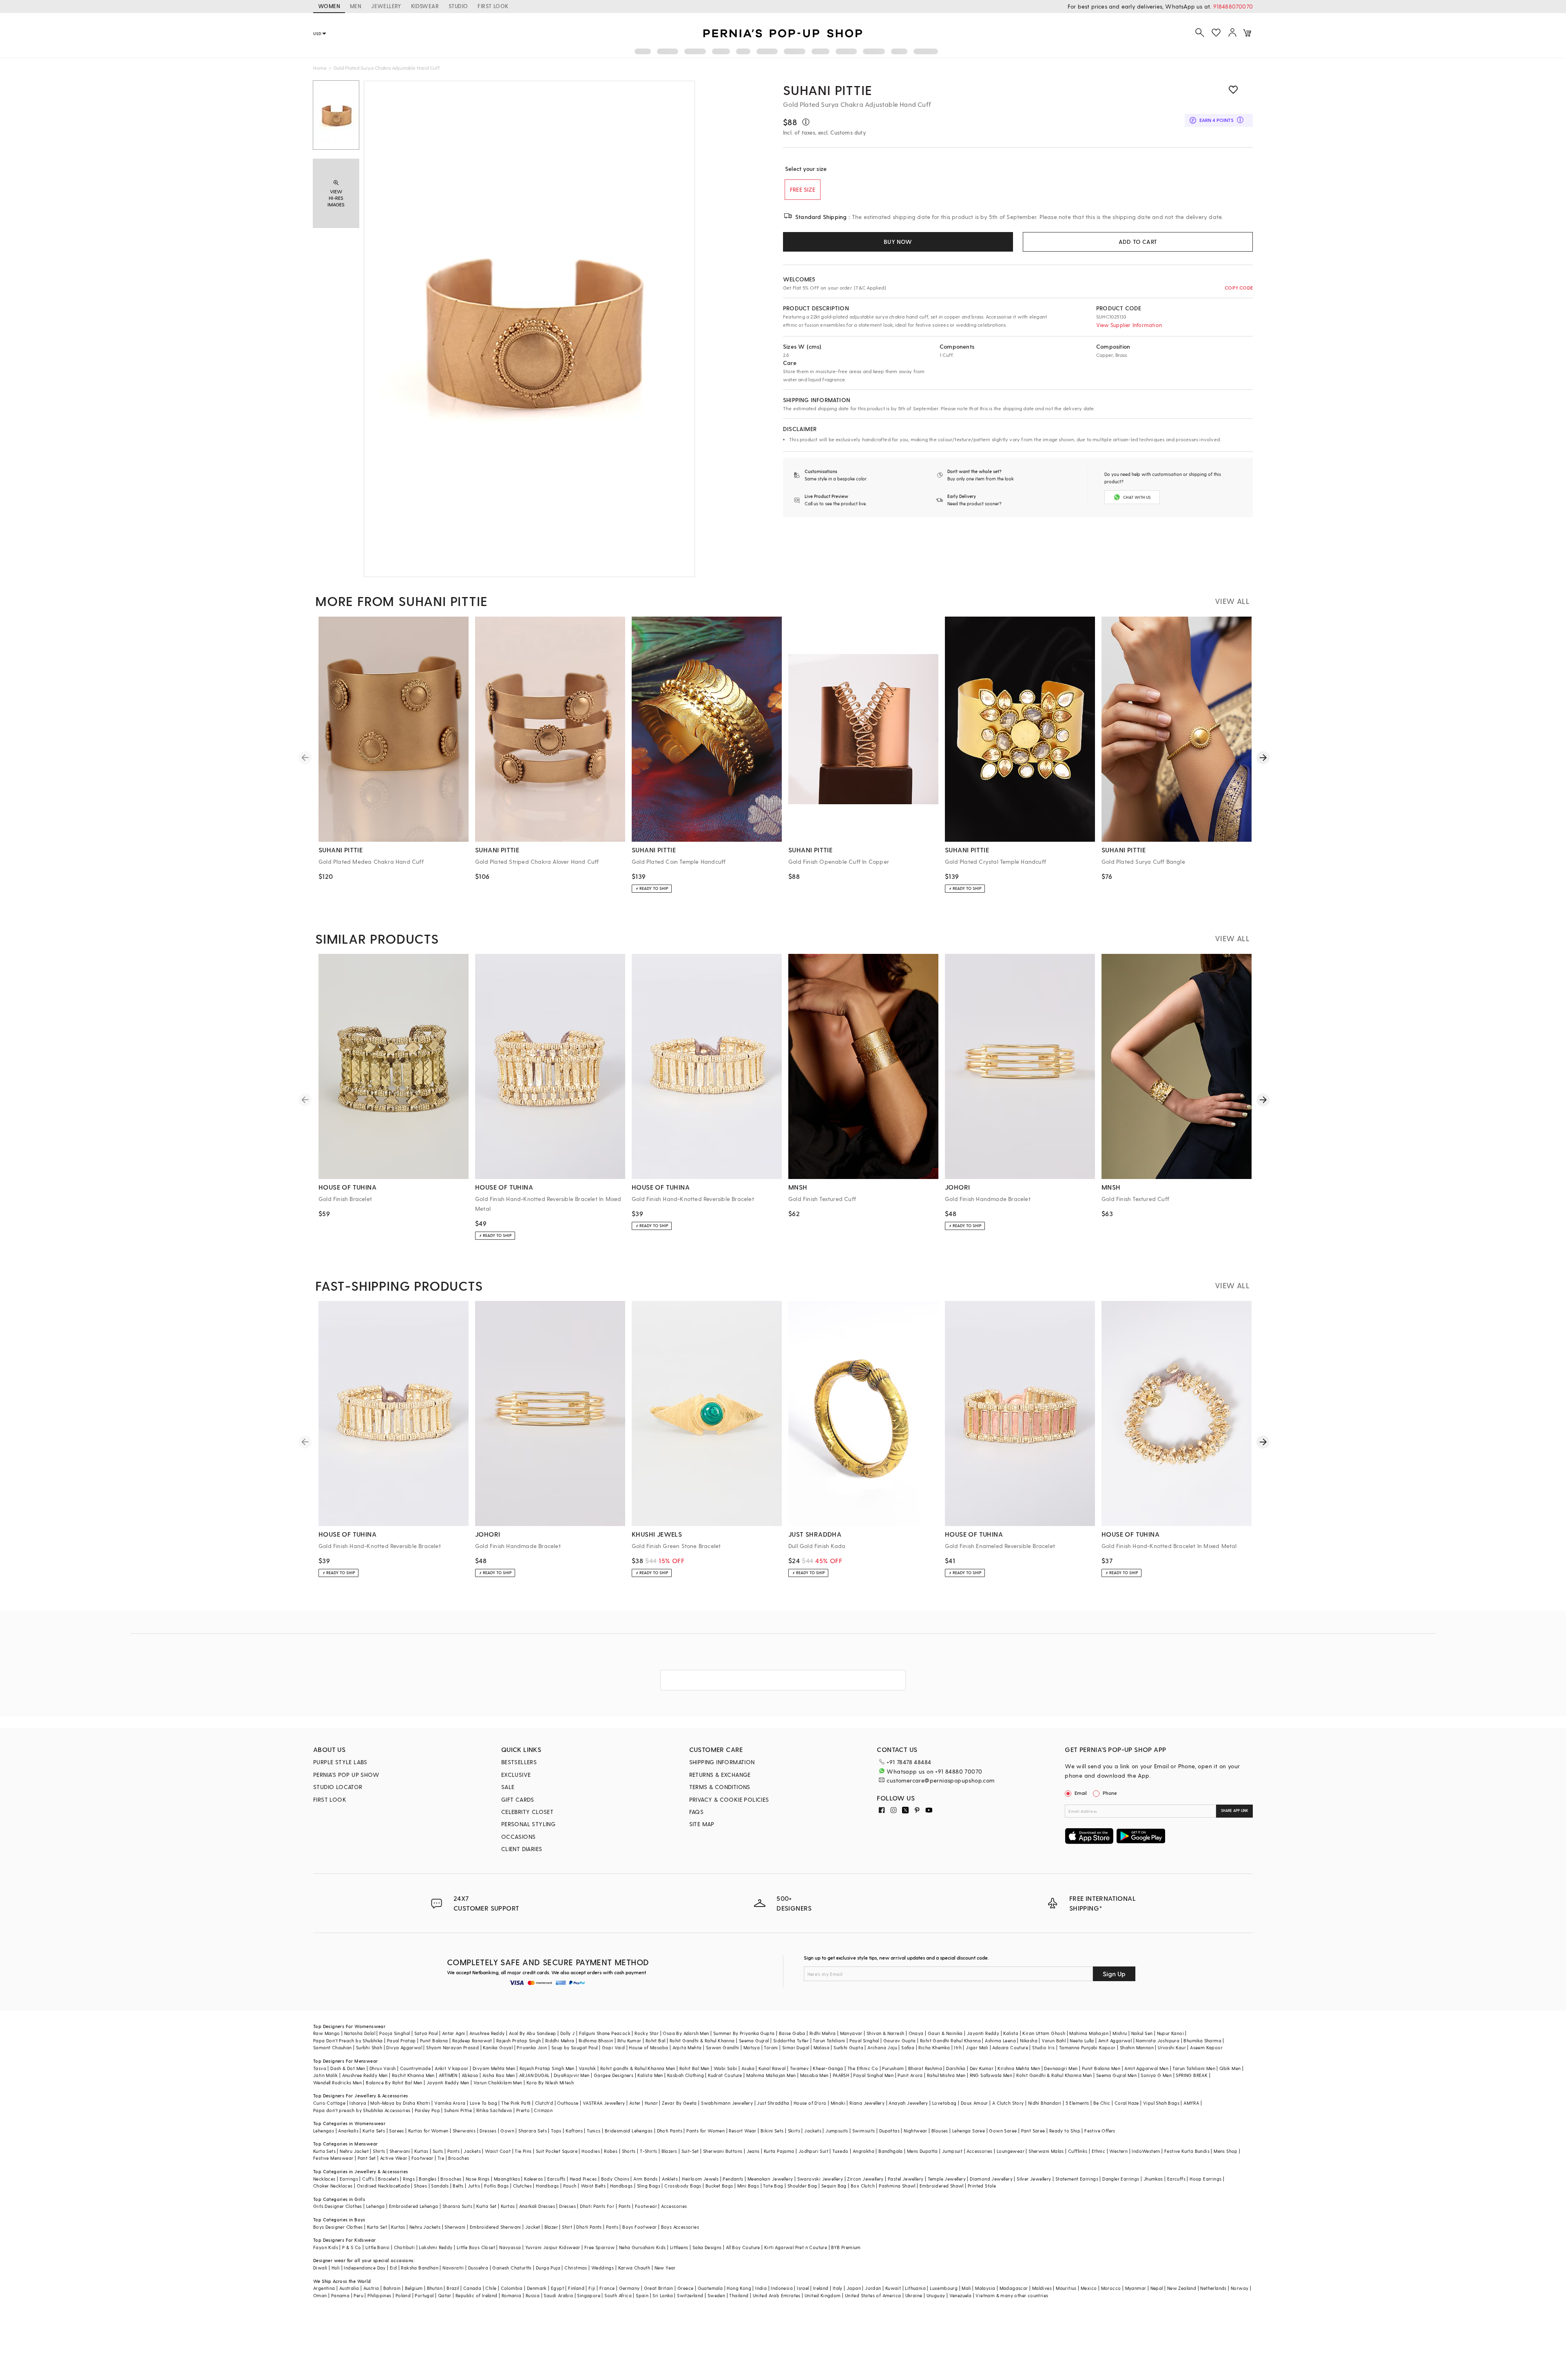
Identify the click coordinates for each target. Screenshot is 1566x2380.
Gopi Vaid (614, 2047)
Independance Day (365, 2268)
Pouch (570, 2186)
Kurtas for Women (428, 2131)
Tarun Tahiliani (829, 2040)
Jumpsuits (837, 2131)
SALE (508, 1787)
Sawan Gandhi (723, 2047)
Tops (556, 2131)
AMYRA (1191, 2103)
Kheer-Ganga (828, 2068)
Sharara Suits (457, 2206)
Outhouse (568, 2103)
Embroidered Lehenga (414, 2206)
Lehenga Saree (969, 2131)
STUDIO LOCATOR (338, 1787)
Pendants (733, 2179)
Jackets (813, 2131)
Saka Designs (707, 2247)
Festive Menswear (333, 2158)
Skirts (794, 2131)
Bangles (428, 2179)
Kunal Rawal (772, 2068)
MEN (356, 6)
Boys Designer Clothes (338, 2227)
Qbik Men (1230, 2068)
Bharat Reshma (925, 2068)
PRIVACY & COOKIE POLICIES (729, 1799)
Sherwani (400, 2151)
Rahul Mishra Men (946, 2075)
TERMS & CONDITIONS (720, 1787)
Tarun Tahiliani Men (1194, 2068)
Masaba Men (814, 2075)
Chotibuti (405, 2247)
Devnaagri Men (1061, 2068)
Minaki (838, 2103)
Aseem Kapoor (1206, 2047)
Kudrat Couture (725, 2075)
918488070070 (1233, 6)
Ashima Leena (1000, 2040)
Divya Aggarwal (404, 2047)
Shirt (567, 2227)
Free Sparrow (600, 2247)
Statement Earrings (1077, 2179)
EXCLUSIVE (516, 1775)
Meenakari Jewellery (770, 2179)
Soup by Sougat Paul (575, 2047)
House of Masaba (648, 2047)
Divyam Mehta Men (494, 2068)
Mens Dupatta (922, 2151)
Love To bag (483, 2103)
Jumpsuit (952, 2151)
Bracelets (388, 2179)
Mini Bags (748, 2186)
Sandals (440, 2186)
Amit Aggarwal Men (1146, 2068)
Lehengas (324, 2131)
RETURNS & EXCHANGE (720, 1775)
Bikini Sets (772, 2131)
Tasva (320, 2068)
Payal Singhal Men (873, 2075)
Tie (441, 2158)
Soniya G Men (1156, 2075)
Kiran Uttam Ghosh (1044, 2033)
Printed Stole (982, 2186)
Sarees (396, 2131)
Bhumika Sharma (1202, 2040)
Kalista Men (650, 2075)
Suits (438, 2151)
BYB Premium (846, 2247)
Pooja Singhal (395, 2033)
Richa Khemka (934, 2047)
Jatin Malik (325, 2075)
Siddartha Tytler (791, 2040)
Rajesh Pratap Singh (519, 2040)
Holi (336, 2268)
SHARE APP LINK (1235, 1810)
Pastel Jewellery (906, 2179)
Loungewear (1011, 2151)
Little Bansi (378, 2247)
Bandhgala (891, 2151)
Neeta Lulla (1082, 2040)
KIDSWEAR (425, 6)
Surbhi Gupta (848, 2047)
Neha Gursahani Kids (643, 2247)
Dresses (488, 2131)
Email (1081, 1793)
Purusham (893, 2068)
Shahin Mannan (1137, 2047)
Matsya (752, 2047)
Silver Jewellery (1034, 2179)
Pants (453, 2151)
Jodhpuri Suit (813, 2151)
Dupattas (889, 2131)
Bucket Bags (719, 2186)
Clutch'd (544, 2103)
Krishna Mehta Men (1019, 2068)
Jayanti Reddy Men (448, 2082)
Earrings (349, 2179)
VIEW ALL (1232, 601)
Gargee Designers (614, 2075)
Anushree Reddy (487, 2033)
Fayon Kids (326, 2247)
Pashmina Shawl (897, 2186)
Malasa (822, 2047)
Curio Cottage (329, 2103)
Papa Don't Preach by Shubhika (348, 2040)
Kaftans (574, 2131)
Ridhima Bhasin (596, 2040)
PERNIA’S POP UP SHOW (346, 1775)
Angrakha (864, 2151)
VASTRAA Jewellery (604, 2103)
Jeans (753, 2151)
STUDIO (458, 6)
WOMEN (329, 6)
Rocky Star (647, 2033)
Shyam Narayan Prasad (452, 2047)
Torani (771, 2047)
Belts (458, 2186)
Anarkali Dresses (537, 2206)
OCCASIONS (519, 1837)
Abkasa (470, 2075)
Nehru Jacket (354, 2151)
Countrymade (415, 2068)
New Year (665, 2268)
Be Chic (1102, 2103)
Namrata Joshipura (1158, 2040)
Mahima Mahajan (1089, 2033)
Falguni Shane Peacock (605, 2033)
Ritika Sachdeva (494, 2110)
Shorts (629, 2151)
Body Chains (615, 2179)
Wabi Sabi (725, 2068)
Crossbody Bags (683, 2186)
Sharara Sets (533, 2131)
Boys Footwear (639, 2227)
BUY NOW (898, 242)
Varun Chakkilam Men (498, 2082)
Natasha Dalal (360, 2033)
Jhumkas (1153, 2179)
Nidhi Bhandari (1045, 2103)
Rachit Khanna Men (413, 2075)
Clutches (522, 2186)
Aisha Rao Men (499, 2075)
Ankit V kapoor (452, 2068)
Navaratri (453, 2268)
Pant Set (367, 2158)
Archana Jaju (882, 2047)
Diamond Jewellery (991, 2179)
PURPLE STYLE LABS (340, 1762)
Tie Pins (523, 2151)
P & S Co (352, 2247)
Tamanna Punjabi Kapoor (1087, 2047)
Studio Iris (1043, 2047)
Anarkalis (348, 2131)
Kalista (1011, 2033)
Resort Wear (742, 2131)
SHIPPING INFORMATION (722, 1762)
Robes (611, 2151)
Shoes (420, 2186)
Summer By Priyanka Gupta (744, 2033)
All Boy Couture (743, 2247)
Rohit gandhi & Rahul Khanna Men (638, 2068)
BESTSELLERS (519, 1762)
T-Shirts (648, 2151)
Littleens (679, 2247)
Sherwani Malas (1046, 2151)
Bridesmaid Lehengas (629, 2131)
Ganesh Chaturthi (512, 2268)
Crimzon (543, 2110)
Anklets (670, 2179)
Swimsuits (864, 2131)
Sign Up (1114, 1974)
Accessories (979, 2151)
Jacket (533, 2227)
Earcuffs (556, 2179)
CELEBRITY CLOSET (527, 1812)
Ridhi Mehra (823, 2033)
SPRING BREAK (1192, 2075)
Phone (1110, 1793)
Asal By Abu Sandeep (533, 2033)
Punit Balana (434, 2040)
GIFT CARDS (518, 1799)
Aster (635, 2103)
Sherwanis (464, 2131)
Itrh (958, 2047)
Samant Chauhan (333, 2047)
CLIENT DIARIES (522, 1849)
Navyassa (510, 2247)
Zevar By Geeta (679, 2103)
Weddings (603, 2268)
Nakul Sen (1142, 2033)
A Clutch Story (1008, 2103)
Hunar (651, 2103)
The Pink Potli (516, 2103)
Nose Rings (478, 2179)
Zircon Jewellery (865, 2179)
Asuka (748, 2068)
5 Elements (1077, 2103)
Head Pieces (583, 2179)
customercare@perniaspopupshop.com (940, 1780)
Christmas (576, 2268)
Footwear (422, 2158)
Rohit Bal (656, 2040)
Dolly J (568, 2033)
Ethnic (1098, 2151)
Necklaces (324, 2179)
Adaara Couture (1010, 2047)
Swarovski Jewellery (820, 2179)
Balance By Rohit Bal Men (394, 2082)
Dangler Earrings (1121, 2179)
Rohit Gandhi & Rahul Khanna (702, 2040)
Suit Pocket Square (557, 2151)
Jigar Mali (977, 2047)
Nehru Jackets (425, 2227)
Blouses (940, 2131)
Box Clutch (863, 2186)
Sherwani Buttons (723, 2151)
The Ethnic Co (863, 2068)
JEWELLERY (386, 6)
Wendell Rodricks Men (337, 2082)
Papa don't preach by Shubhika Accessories (362, 2110)
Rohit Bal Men (695, 2068)
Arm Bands (646, 2179)
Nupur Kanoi (1170, 2033)
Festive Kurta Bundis (1187, 2151)
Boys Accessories (680, 2227)
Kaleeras (533, 2179)
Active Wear (394, 2158)
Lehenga (376, 2206)
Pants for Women (706, 2131)
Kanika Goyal (498, 2047)
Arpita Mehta (687, 2047)
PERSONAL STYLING (528, 1824)
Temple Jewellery (947, 2179)
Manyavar (851, 2033)
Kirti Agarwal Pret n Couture (796, 2247)
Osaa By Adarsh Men (686, 2033)
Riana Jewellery (867, 2103)
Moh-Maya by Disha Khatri (400, 2103)
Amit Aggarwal (1115, 2040)
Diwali (320, 2268)
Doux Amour (974, 2103)
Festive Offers (1100, 2131)
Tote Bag (773, 2186)
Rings (409, 2179)
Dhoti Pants (670, 2131)
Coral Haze (1127, 2103)
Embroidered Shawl (942, 2186)
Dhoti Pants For (597, 2206)
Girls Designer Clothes (338, 2206)
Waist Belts (593, 2186)
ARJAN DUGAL (534, 2075)
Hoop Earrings (1205, 2179)
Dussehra (478, 2268)
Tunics (594, 2131)
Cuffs (368, 2179)
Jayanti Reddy (983, 2033)
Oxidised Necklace (378, 2186)
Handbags (547, 2186)
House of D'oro (810, 2103)
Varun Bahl (1054, 2040)
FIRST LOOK (493, 6)
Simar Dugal (796, 2047)
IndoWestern (1146, 2151)
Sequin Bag (834, 2186)
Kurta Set (487, 2206)
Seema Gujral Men (1116, 2075)
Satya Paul (426, 2033)
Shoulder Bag (802, 2186)
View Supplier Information (1129, 325)
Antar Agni (454, 2033)
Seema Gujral (754, 2040)
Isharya (358, 2103)
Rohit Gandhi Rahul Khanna (950, 2040)
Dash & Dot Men (348, 2068)
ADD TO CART (1138, 242)
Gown (507, 2131)
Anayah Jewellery (908, 2103)
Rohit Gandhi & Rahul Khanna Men (1054, 2075)
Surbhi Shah (369, 2047)
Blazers (669, 2151)
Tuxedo (840, 2151)
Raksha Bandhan (420, 2268)
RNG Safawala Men (991, 2075)
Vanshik (587, 2068)
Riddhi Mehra (560, 2040)
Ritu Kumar (629, 2040)
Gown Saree (1003, 2131)
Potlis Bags (496, 2186)
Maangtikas (507, 2179)
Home (320, 68)
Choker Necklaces (333, 2186)
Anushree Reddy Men (365, 2075)
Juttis (474, 2186)
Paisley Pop (427, 2110)
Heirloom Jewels (700, 2179)
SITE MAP (702, 1824)
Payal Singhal (864, 2040)
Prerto (523, 2110)
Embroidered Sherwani (495, 2227)
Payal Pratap (401, 2040)
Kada (404, 2186)
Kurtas (421, 2151)
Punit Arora (910, 2075)
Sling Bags (649, 2186)
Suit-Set (690, 2151)
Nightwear (916, 2131)
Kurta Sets (374, 2131)
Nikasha (1029, 2040)
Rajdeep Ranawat (472, 2040)
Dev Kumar (982, 2068)
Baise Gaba (792, 2033)
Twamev (799, 2068)
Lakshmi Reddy (436, 2247)
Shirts (379, 2151)
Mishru (1120, 2033)
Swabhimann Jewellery (727, 2103)
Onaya (916, 2033)
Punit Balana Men (1101, 2068)
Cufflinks (1078, 2151)
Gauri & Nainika (945, 2033)
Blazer (551, 2227)
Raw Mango (327, 2033)
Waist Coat (498, 2151)
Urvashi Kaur (1172, 2047)
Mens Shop (1226, 2151)
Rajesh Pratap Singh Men (547, 2068)
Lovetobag (944, 2103)
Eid (393, 2268)
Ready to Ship (1065, 2131)
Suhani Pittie (827, 90)
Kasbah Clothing (686, 2075)
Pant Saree (1033, 2131)
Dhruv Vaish (383, 2068)
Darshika (956, 2068)
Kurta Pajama (779, 2151)
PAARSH (841, 2075)
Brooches (459, 2158)
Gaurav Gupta (900, 2040)
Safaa (908, 2047)
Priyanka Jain (532, 2047)
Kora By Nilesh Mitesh (550, 2082)
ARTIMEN (448, 2075)
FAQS (697, 1812)
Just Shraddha (773, 2103)
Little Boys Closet (476, 2247)
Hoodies (591, 2151)
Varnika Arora (450, 2103)
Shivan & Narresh (885, 2033)
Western (1118, 2151)
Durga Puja (548, 2268)
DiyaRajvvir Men (572, 2075)
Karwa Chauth (634, 2268)
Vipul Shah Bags (1161, 2103)
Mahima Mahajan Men (771, 2075)
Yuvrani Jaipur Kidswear (553, 2247)
